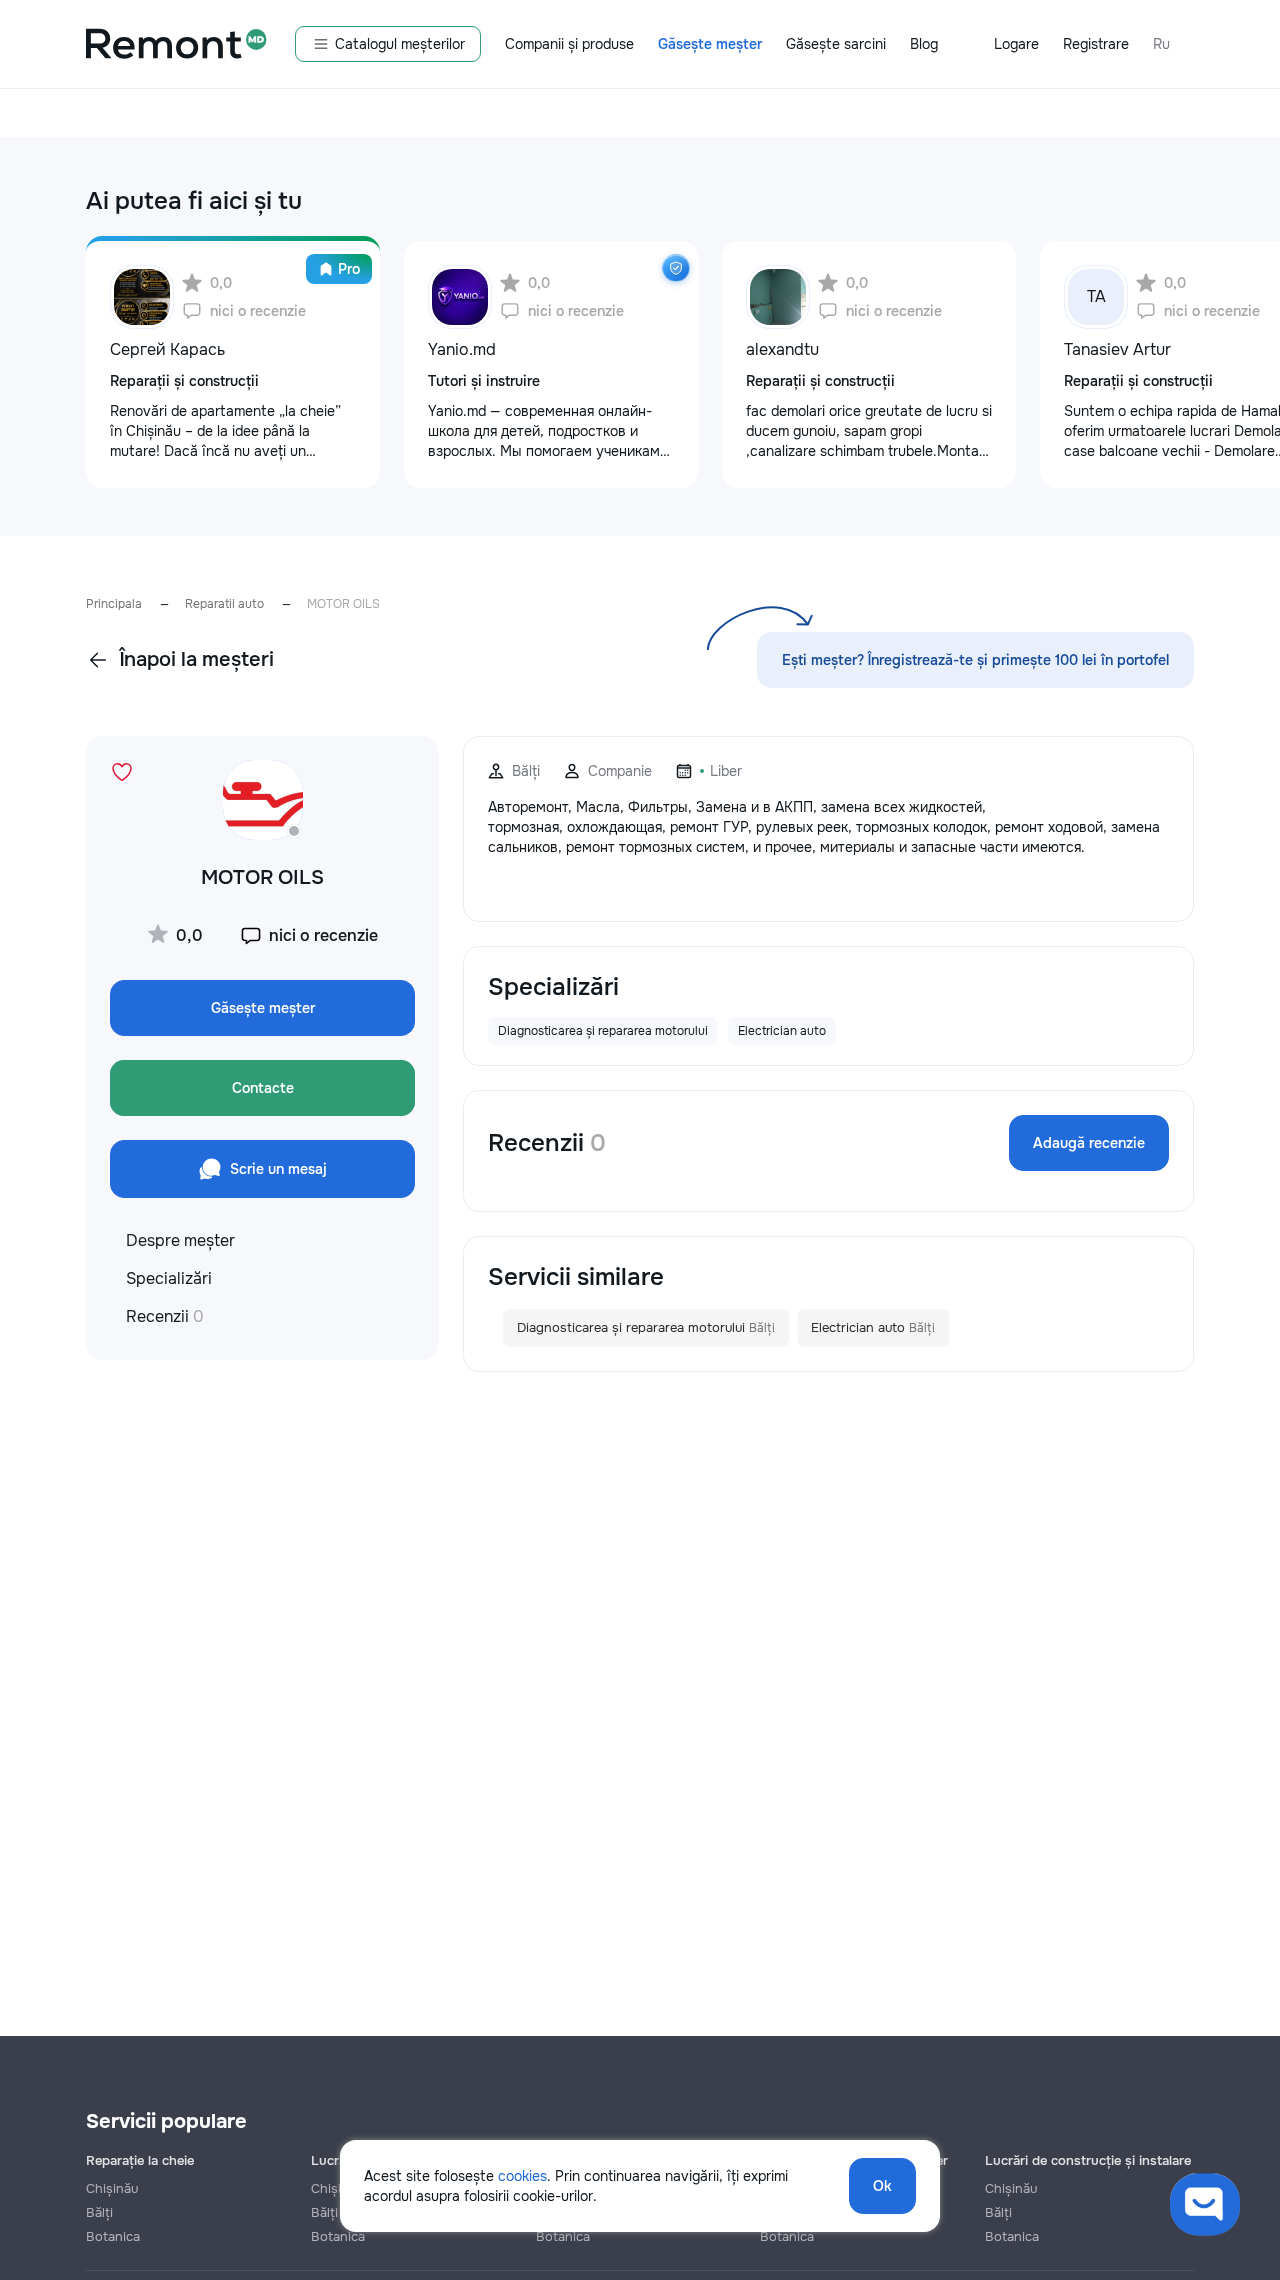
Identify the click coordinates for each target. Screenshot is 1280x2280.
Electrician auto (873, 1327)
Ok (882, 2186)
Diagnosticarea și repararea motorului (646, 1327)
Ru (1161, 44)
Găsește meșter (710, 44)
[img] (676, 268)
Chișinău (112, 2188)
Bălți (99, 2212)
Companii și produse (569, 44)
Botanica (113, 2236)
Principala (114, 604)
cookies (522, 2176)
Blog (924, 44)
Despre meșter (180, 1240)
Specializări (169, 1278)
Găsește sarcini (836, 44)
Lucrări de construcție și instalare (1088, 2160)
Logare (1016, 44)
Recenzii (165, 1316)
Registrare (1096, 44)
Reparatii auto (224, 604)
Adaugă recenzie (1089, 1143)
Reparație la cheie (140, 2160)
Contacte (263, 1088)
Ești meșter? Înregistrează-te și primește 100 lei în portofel (975, 660)
